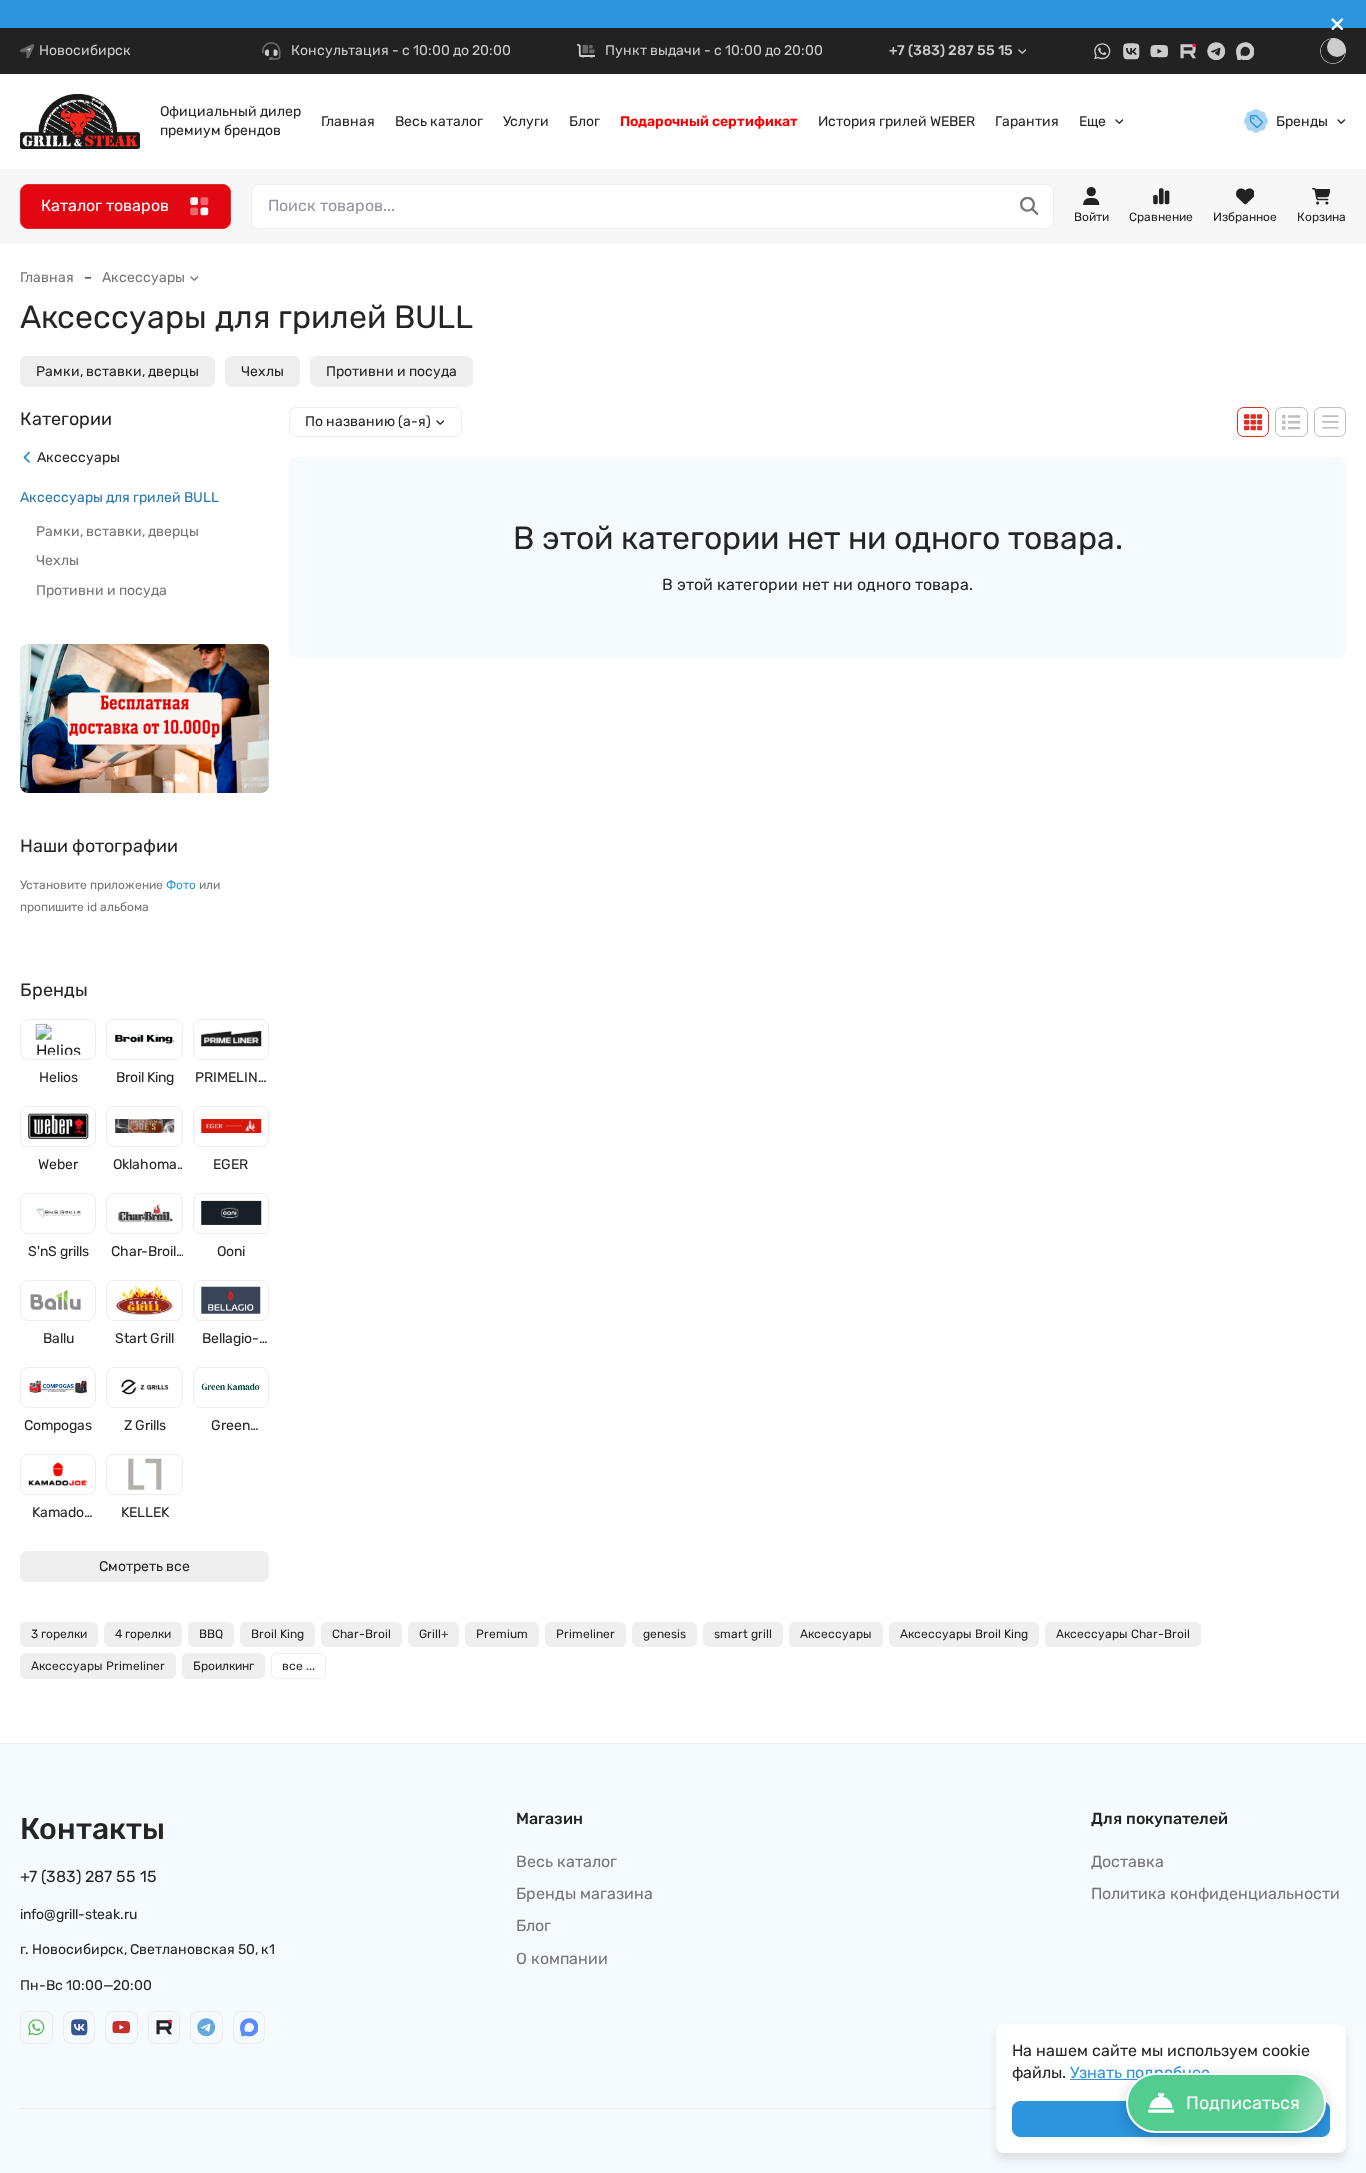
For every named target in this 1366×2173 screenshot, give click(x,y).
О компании (562, 1958)
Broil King (277, 1634)
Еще (1092, 121)
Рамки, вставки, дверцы (117, 371)
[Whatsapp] (1102, 51)
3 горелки (59, 1634)
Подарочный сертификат (709, 121)
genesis (664, 1634)
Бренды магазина (584, 1893)
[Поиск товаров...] (1029, 206)
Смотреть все (144, 1565)
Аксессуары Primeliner (98, 1666)
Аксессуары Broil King (964, 1634)
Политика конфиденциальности (1215, 1893)
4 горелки (143, 1634)
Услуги (526, 121)
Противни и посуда (391, 371)
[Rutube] (1188, 51)
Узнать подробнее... (1146, 2072)
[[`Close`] (1337, 24)
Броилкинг (223, 1666)
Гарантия (1027, 121)
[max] (1245, 51)
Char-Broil (361, 1634)
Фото (181, 885)
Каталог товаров (105, 205)
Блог (584, 121)
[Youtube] (1159, 51)
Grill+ (433, 1634)
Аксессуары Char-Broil (1123, 1634)
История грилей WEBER (896, 121)
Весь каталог (439, 121)
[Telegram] (1216, 51)
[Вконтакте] (1131, 51)
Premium (502, 1634)
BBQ (211, 1634)
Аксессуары (143, 277)
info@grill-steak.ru (78, 1914)
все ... (298, 1666)
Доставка (1127, 1861)
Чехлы (262, 371)
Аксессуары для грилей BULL (119, 496)
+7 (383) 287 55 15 (951, 50)
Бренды (1302, 121)
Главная (348, 121)
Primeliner (585, 1634)
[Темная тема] (1333, 51)
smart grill (743, 1634)
